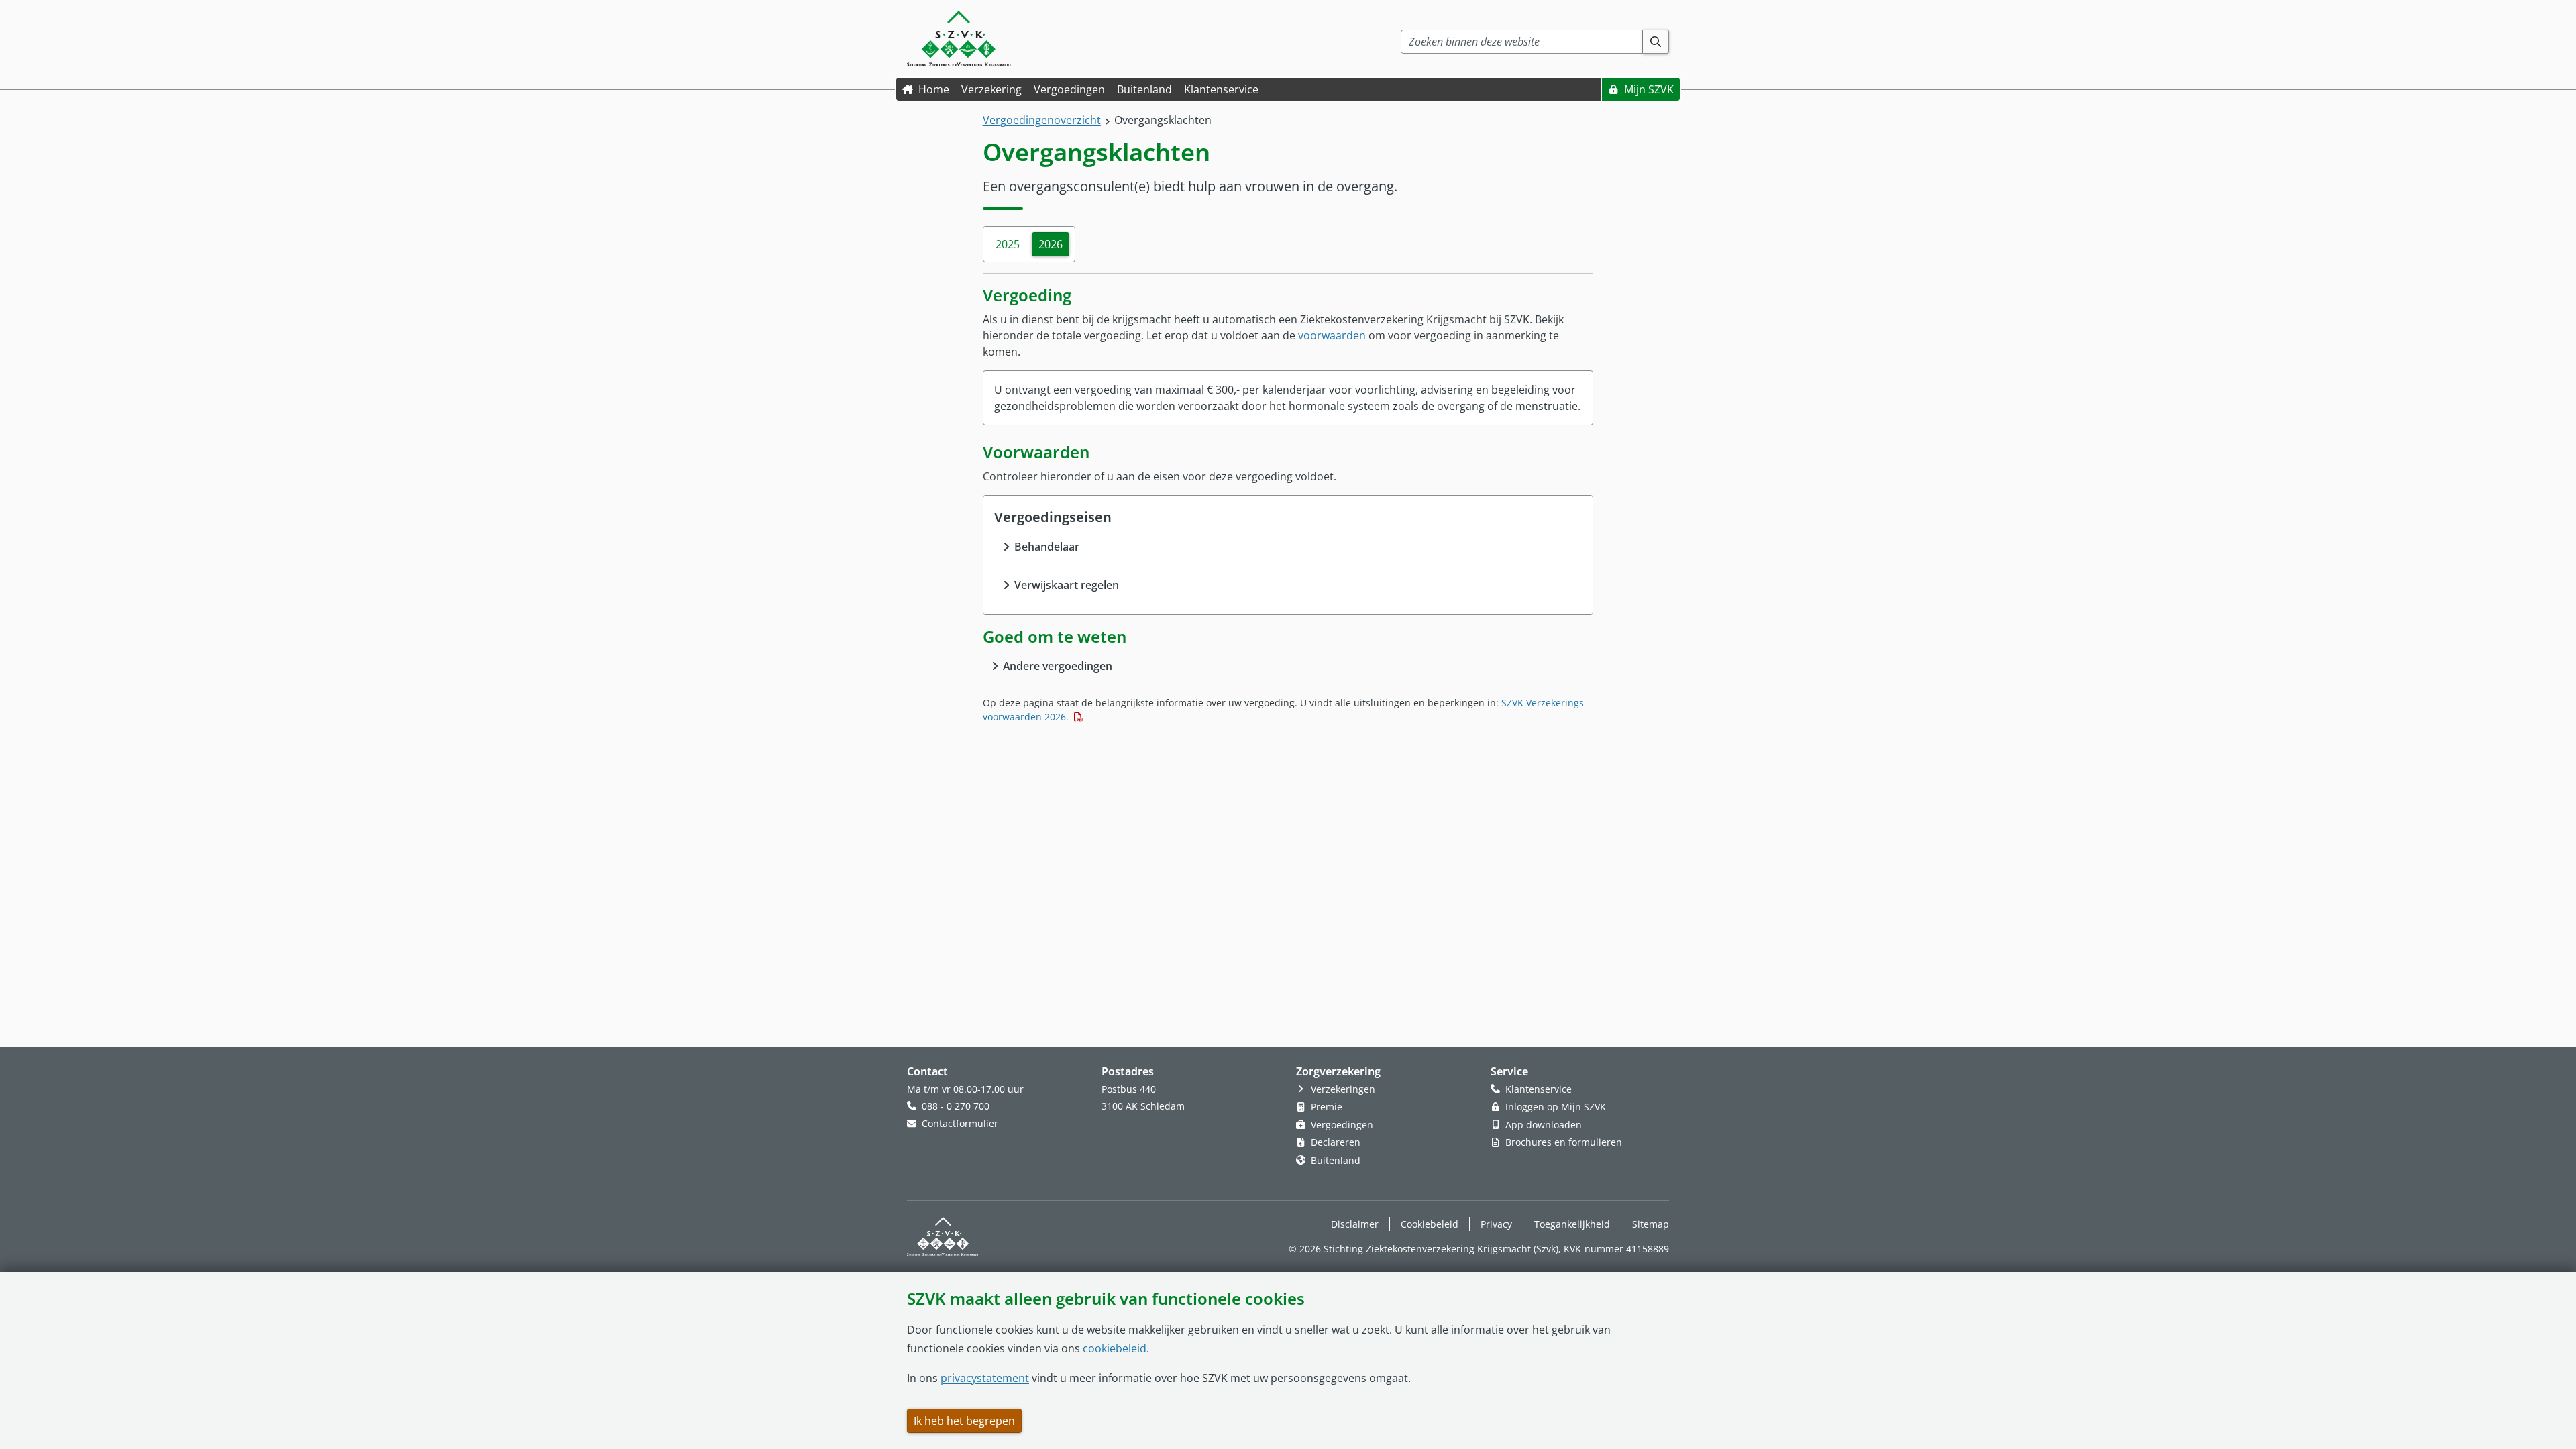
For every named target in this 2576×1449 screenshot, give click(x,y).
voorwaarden (1332, 335)
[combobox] (1522, 42)
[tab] (1008, 244)
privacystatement (985, 1378)
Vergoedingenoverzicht (1042, 120)
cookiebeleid (1115, 1348)
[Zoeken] (1656, 42)
